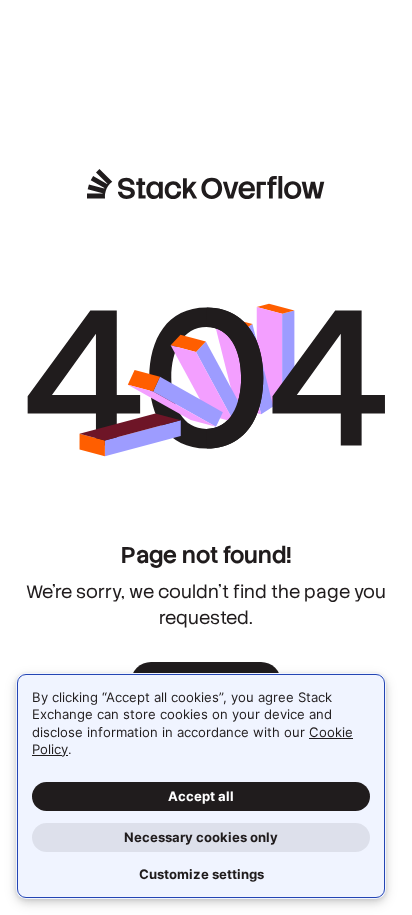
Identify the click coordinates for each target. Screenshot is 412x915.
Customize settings (201, 874)
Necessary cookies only (201, 837)
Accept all (201, 796)
